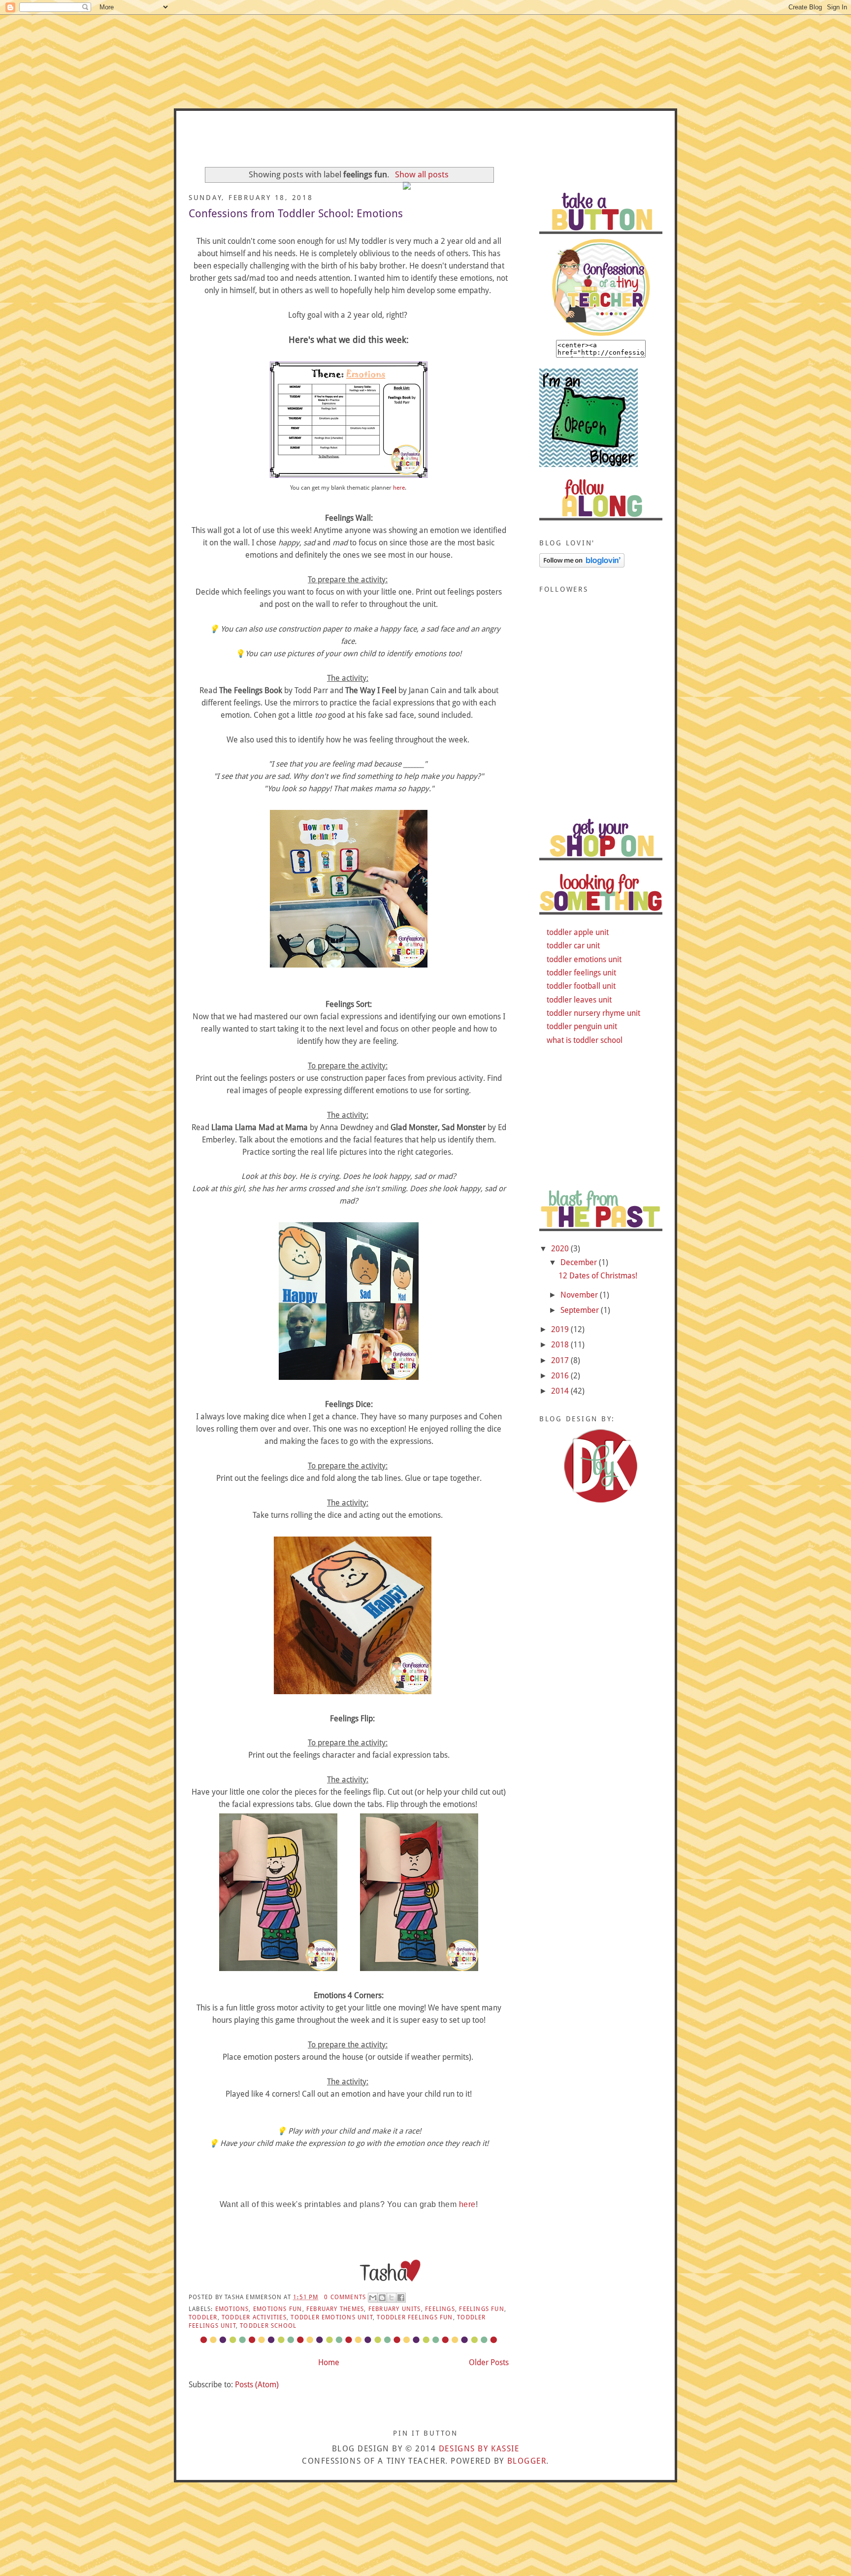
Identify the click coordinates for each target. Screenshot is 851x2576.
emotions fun (278, 2309)
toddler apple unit (578, 932)
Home (329, 2362)
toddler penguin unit (582, 1026)
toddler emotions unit (332, 2317)
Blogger (527, 2461)
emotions (232, 2309)
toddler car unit (573, 946)
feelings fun (482, 2309)
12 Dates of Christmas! (598, 1276)
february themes (335, 2309)
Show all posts (422, 174)
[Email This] (373, 2298)
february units (395, 2309)
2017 (561, 1360)
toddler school (268, 2326)
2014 (561, 1391)
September (581, 1310)
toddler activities (254, 2317)
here (399, 487)
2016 (561, 1376)
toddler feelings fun (415, 2317)
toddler (203, 2317)
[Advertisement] (601, 745)
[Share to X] (392, 2298)
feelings (440, 2309)
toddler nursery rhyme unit (593, 1013)
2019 (561, 1329)
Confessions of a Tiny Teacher (425, 143)
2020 (561, 1249)
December (580, 1262)
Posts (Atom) (257, 2385)
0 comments (345, 2297)
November (580, 1295)
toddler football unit (581, 986)
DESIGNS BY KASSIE (479, 2449)
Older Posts (489, 2362)
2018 (561, 1345)
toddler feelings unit (581, 973)
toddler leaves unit (579, 1000)
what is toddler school (585, 1040)
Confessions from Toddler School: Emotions (296, 214)
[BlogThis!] (382, 2298)
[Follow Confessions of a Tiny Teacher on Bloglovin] (582, 565)
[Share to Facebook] (401, 2298)
